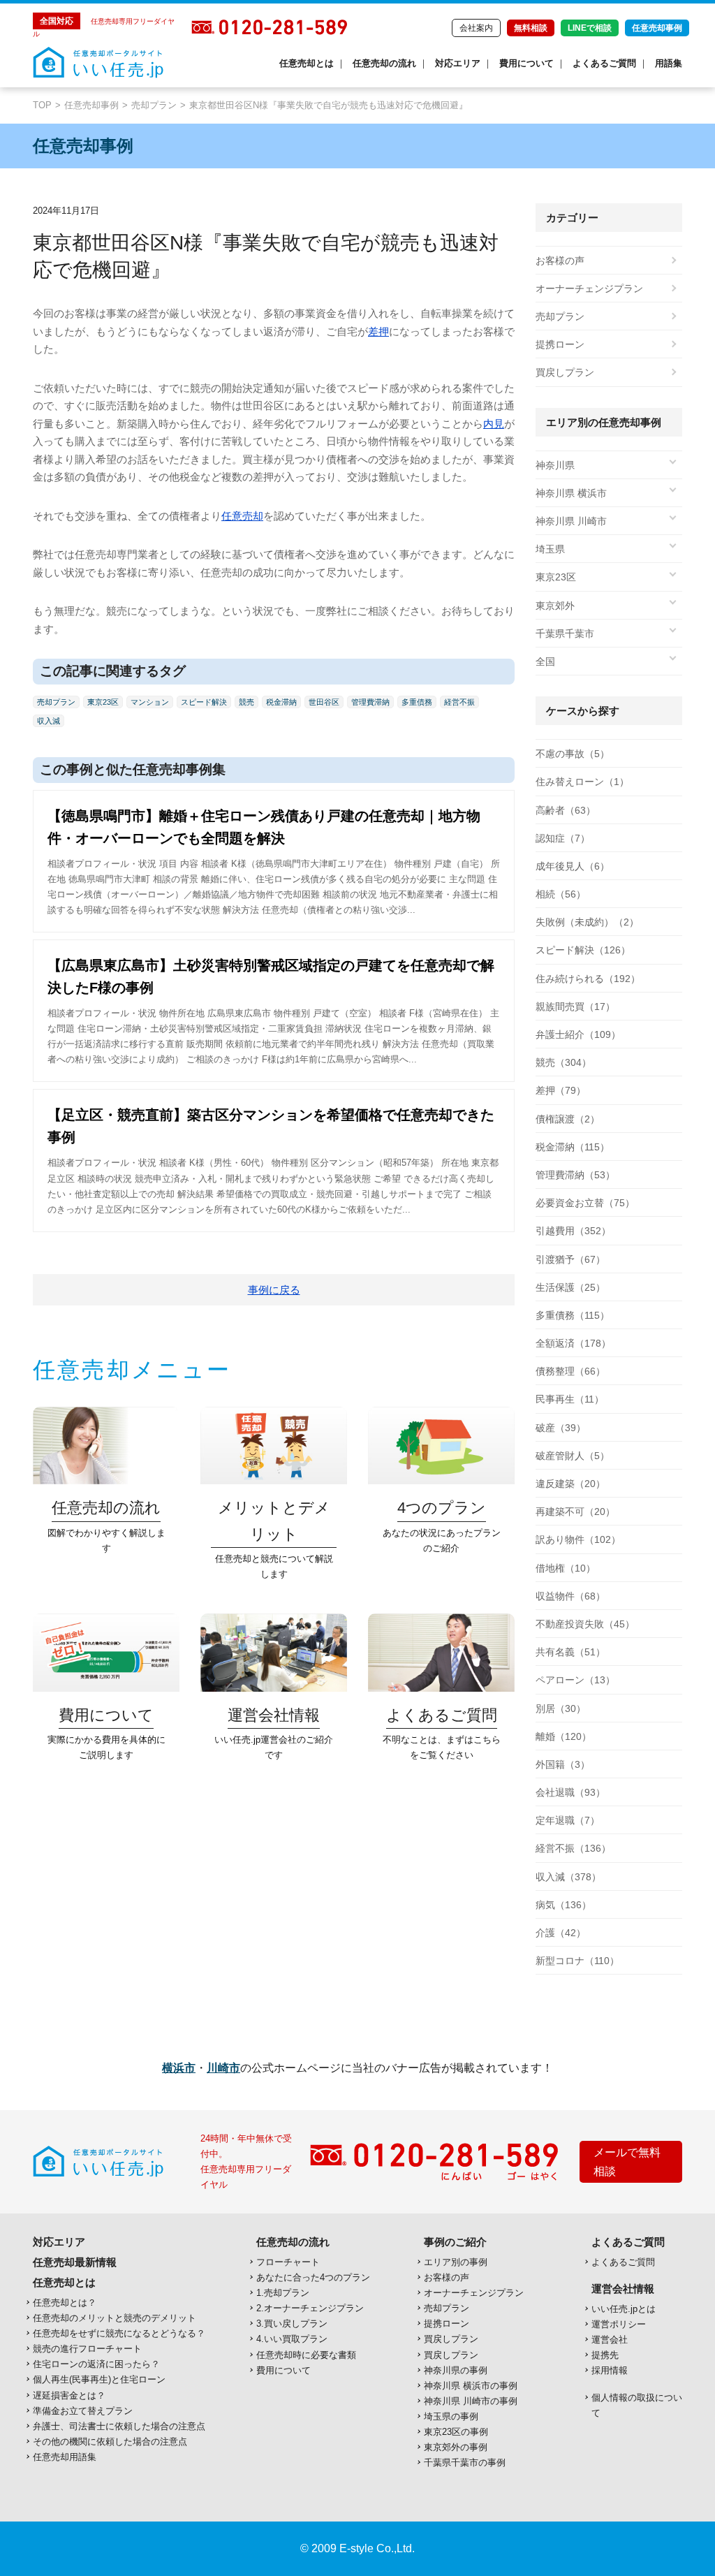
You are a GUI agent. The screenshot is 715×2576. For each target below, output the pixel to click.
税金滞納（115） (573, 1147)
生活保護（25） (570, 1287)
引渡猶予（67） (570, 1259)
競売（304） (563, 1062)
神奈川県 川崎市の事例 (471, 2401)
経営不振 (459, 702)
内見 (494, 424)
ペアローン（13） (575, 1680)
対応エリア (458, 63)
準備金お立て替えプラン (83, 2411)
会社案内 (476, 28)
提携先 (605, 2355)
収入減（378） (568, 1877)
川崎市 (223, 2068)
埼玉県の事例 (451, 2416)
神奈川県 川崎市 (571, 521)
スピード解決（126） (583, 950)
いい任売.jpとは (624, 2309)
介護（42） (561, 1933)
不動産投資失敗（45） (585, 1624)
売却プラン (154, 105)
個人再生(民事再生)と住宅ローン (99, 2379)
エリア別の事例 (456, 2262)
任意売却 (242, 516)
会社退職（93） (570, 1792)
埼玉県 (550, 549)
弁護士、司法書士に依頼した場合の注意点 (119, 2426)
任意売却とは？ (65, 2303)
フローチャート (288, 2262)
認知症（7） (563, 838)
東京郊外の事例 (456, 2447)
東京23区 (103, 702)
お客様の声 (560, 261)
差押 (378, 331)
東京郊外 (555, 606)
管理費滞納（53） (575, 1175)
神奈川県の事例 (456, 2370)
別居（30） (561, 1708)
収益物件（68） (570, 1596)
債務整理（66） (570, 1371)
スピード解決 (204, 702)
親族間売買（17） (575, 1007)
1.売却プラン (283, 2293)
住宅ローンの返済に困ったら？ (96, 2364)
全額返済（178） (573, 1343)
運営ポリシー (619, 2324)
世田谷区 (324, 702)
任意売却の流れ (384, 63)
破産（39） (561, 1428)
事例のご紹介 (455, 2242)
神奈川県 (555, 465)
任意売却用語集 (65, 2457)
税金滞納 (281, 702)
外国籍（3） (563, 1764)
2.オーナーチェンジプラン (310, 2308)
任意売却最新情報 (75, 2262)
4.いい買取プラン (292, 2339)
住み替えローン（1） (582, 782)
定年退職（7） (568, 1820)
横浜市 (179, 2068)
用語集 (669, 63)
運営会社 (610, 2340)
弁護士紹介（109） (578, 1034)
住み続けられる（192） (588, 979)
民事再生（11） (570, 1399)
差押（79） (561, 1090)
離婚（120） (563, 1736)
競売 (246, 702)
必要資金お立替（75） (585, 1203)
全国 (545, 661)
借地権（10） (566, 1568)
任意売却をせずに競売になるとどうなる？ (119, 2333)
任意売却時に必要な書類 (306, 2355)
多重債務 (417, 702)
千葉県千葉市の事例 (465, 2462)
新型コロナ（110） (577, 1961)
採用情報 (610, 2370)
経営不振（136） (573, 1848)
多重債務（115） (573, 1315)
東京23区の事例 (456, 2432)
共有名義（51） (570, 1652)
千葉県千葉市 (565, 634)
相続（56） (561, 894)
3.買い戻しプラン (292, 2323)
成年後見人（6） (573, 866)
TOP (42, 105)
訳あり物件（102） (578, 1539)
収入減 (49, 721)
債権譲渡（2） (568, 1119)
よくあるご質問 (604, 63)
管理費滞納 (370, 702)
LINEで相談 (590, 28)
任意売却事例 (657, 28)
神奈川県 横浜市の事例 (471, 2386)
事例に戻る (274, 1290)
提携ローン (560, 344)
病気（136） (563, 1905)
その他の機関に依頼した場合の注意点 (110, 2442)
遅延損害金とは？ (69, 2395)
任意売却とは (307, 63)
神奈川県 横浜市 (571, 493)
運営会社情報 (623, 2289)
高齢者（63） (566, 810)
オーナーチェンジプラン (589, 288)
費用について (526, 63)
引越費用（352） (573, 1231)
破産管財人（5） (573, 1456)
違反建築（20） (570, 1484)
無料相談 (531, 28)
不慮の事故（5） (573, 754)
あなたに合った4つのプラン (313, 2277)
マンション (150, 702)
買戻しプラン (565, 372)
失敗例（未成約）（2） (587, 922)
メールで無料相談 (627, 2162)
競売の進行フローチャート (87, 2349)
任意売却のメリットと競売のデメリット (115, 2318)
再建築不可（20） (575, 1512)
